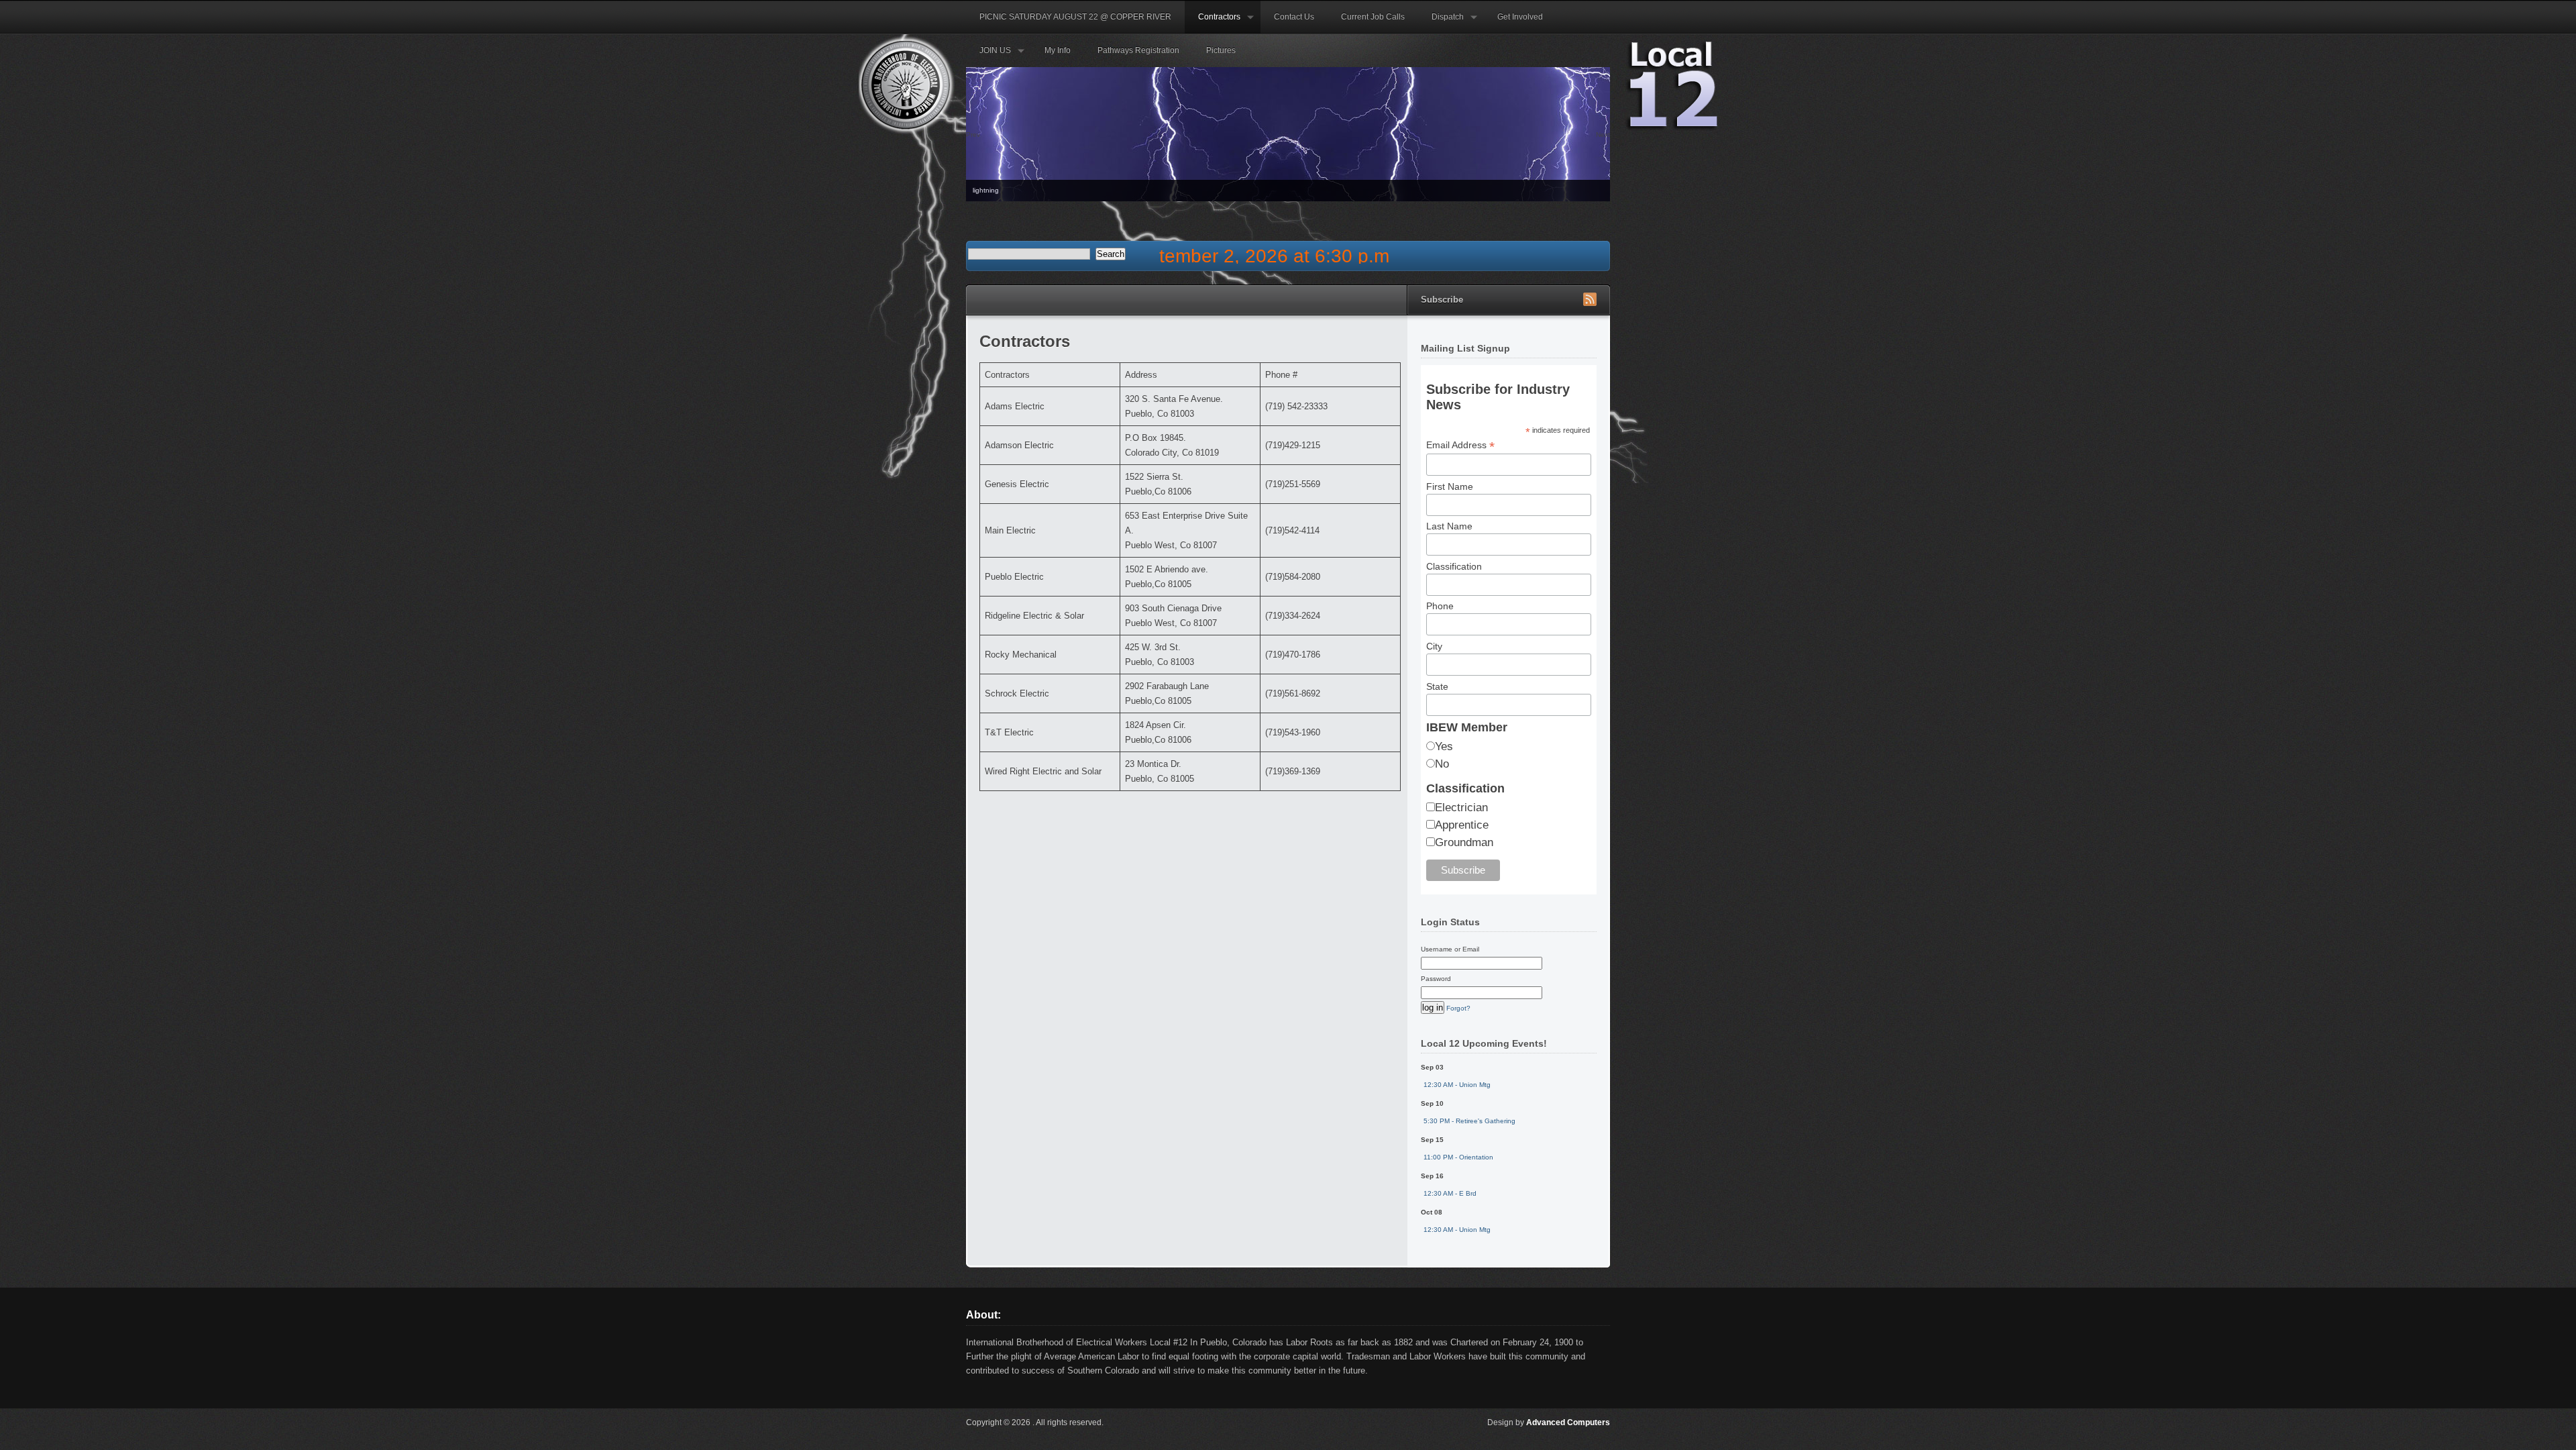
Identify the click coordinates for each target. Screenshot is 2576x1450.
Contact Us (1294, 17)
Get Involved (1520, 17)
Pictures (1221, 50)
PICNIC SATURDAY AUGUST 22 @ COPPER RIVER (1075, 17)
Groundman (1464, 842)
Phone (1440, 606)
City (1434, 646)
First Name (1450, 486)
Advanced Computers (1568, 1422)
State (1437, 686)
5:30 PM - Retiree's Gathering (1469, 1121)
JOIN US (988, 56)
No (1442, 764)
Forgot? (1458, 1008)
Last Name (1449, 526)
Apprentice (1462, 825)
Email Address (1460, 445)
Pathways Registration (1138, 50)
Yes (1444, 746)
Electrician (1461, 808)
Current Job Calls (1373, 17)
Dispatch (1441, 23)
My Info (1058, 50)
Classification (1454, 566)
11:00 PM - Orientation (1458, 1157)
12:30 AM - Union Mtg (1457, 1085)
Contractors (1213, 23)
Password (1436, 979)
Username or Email (1450, 949)
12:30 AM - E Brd (1450, 1193)
